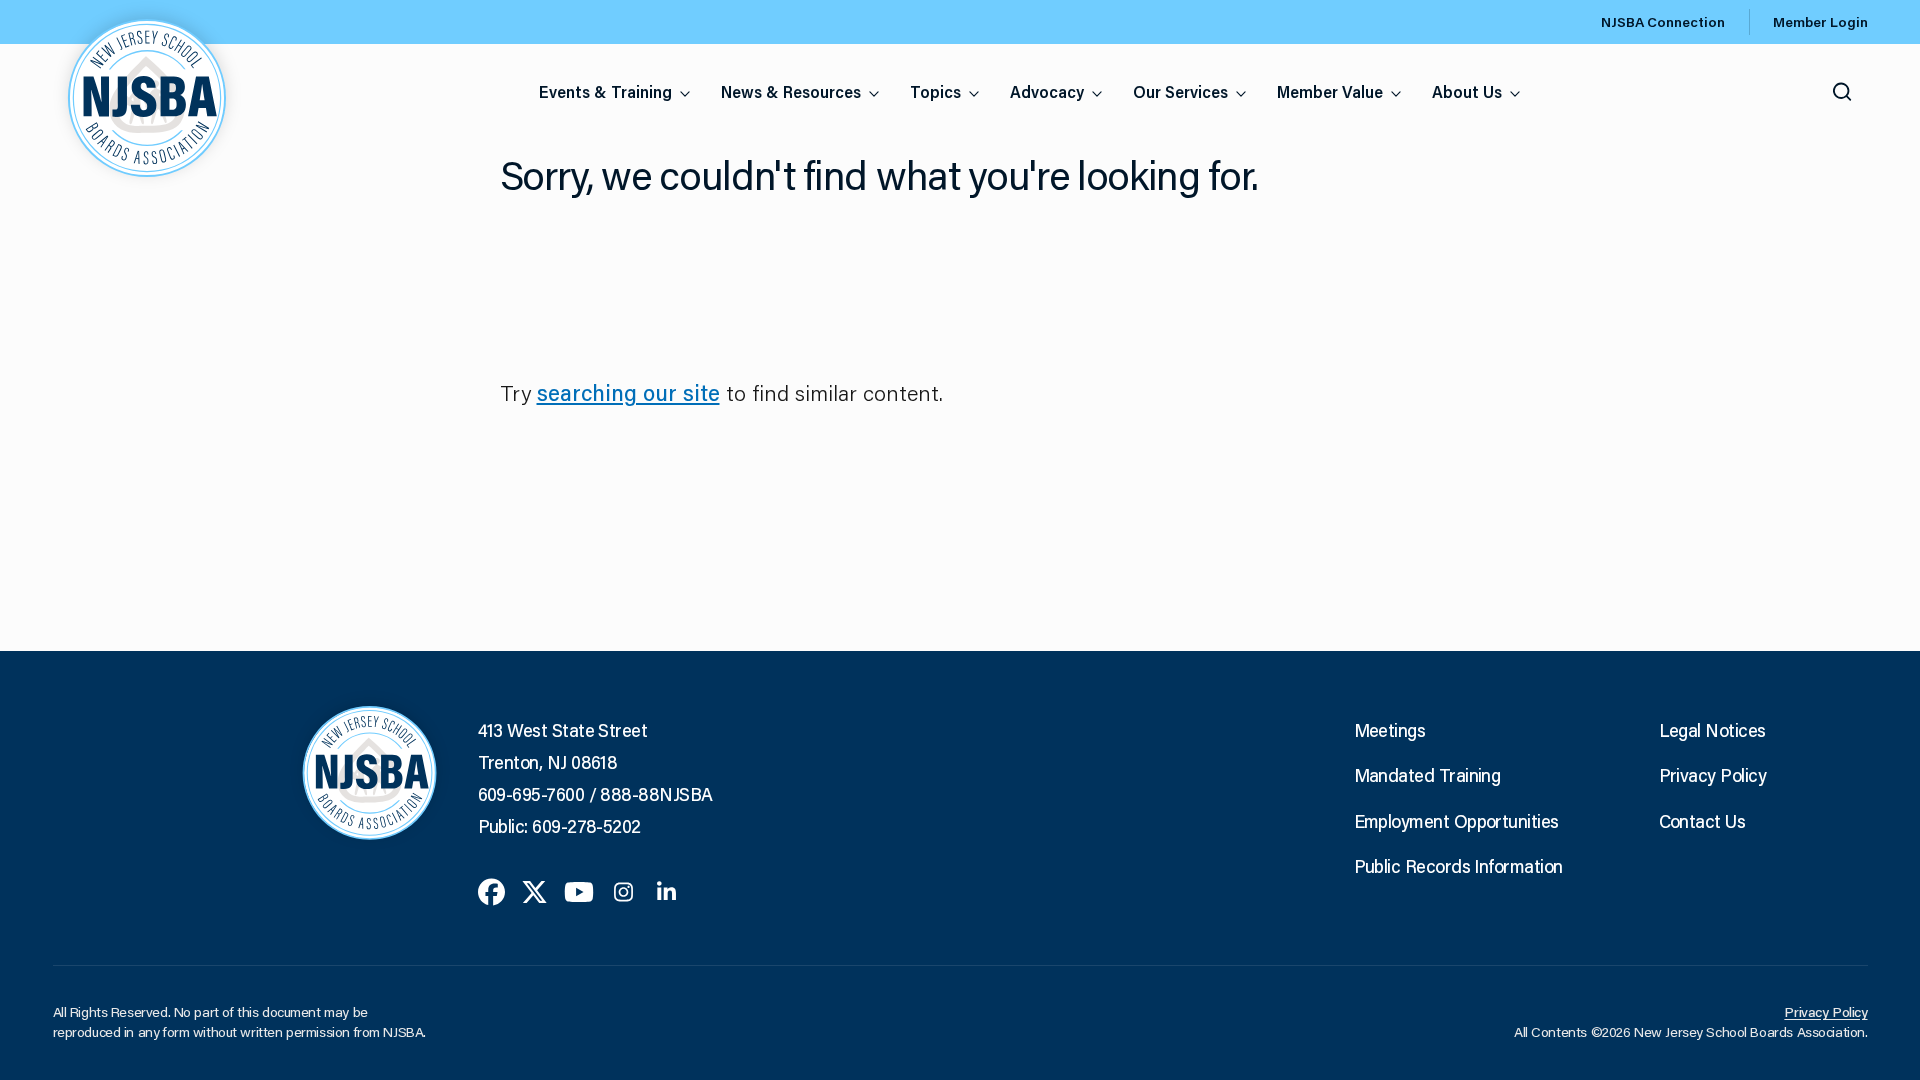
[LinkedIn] (666, 890)
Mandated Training (1427, 775)
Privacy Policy (1712, 775)
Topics (935, 91)
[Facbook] (491, 890)
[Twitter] (534, 890)
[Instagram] (623, 890)
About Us (1467, 91)
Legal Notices (1712, 730)
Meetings (1390, 730)
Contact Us (1702, 821)
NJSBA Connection (1663, 22)
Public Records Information (1458, 866)
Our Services (1180, 91)
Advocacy (1047, 91)
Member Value (1330, 91)
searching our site (628, 392)
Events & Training (605, 91)
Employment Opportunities (1456, 821)
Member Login (1820, 22)
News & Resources (791, 91)
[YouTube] (579, 890)
